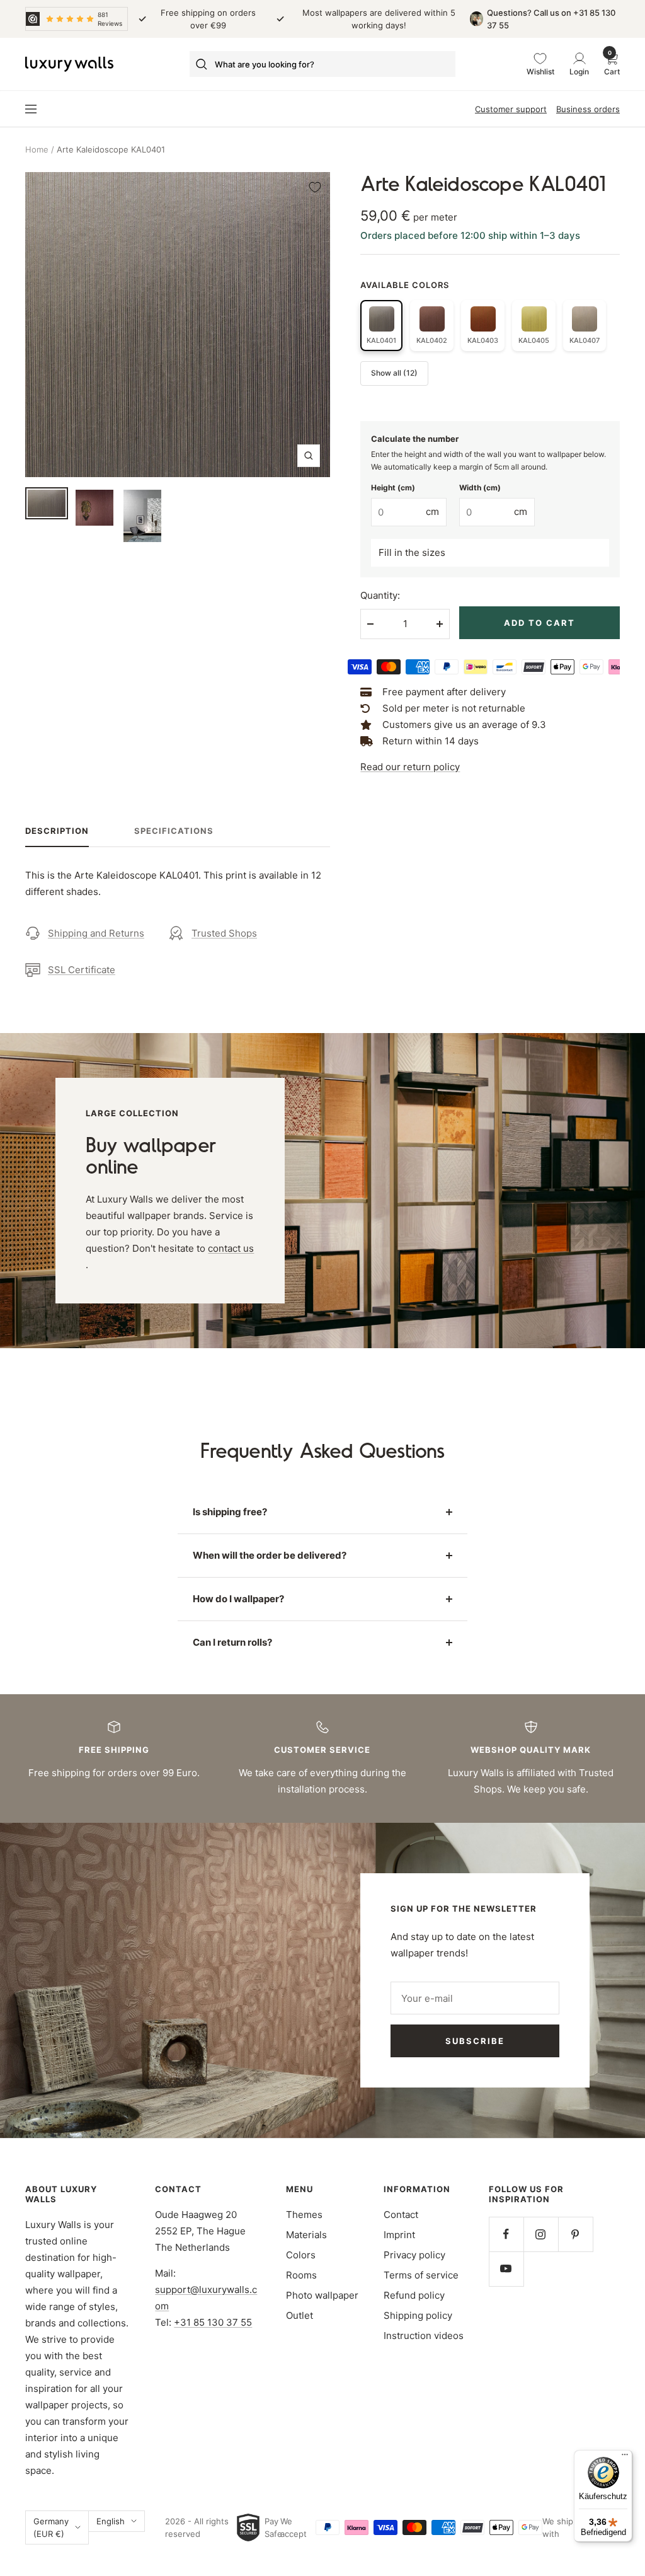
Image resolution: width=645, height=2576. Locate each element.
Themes (304, 2215)
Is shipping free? (230, 1512)
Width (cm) (480, 488)
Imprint (399, 2235)
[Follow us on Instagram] (541, 2234)
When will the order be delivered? (270, 1555)
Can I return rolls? (232, 1642)
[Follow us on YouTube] (506, 2269)
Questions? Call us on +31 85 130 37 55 (551, 19)
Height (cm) (393, 488)
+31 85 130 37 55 (213, 2322)
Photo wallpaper (322, 2295)
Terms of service (421, 2275)
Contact (401, 2215)
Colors (301, 2255)
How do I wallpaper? (238, 1599)
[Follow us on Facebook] (506, 2234)
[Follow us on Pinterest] (575, 2234)
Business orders (588, 109)
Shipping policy (418, 2315)
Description (57, 831)
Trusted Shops (224, 933)
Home (37, 149)
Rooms (301, 2275)
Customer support (511, 109)
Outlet (300, 2315)
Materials (306, 2235)
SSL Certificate (82, 970)
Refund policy (414, 2295)
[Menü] (625, 2458)
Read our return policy (410, 767)
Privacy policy (414, 2255)
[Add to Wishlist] (315, 187)
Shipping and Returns (96, 933)
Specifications (174, 831)
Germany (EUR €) (51, 2527)
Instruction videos (424, 2336)
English (111, 2521)
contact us (231, 1248)
